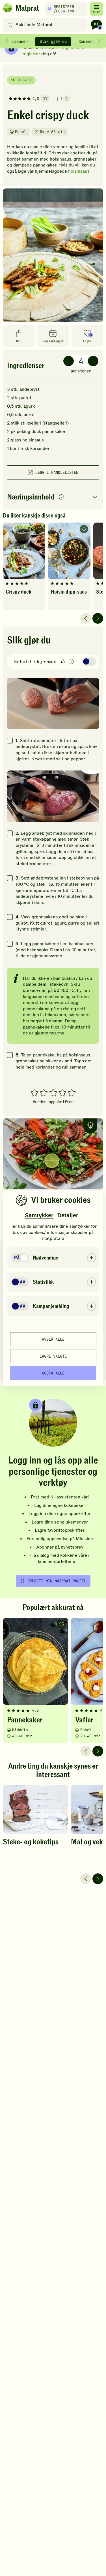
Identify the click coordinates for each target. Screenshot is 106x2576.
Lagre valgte (53, 1356)
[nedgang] (69, 361)
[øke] (93, 361)
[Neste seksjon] (99, 41)
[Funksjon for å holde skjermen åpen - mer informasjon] (71, 662)
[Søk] (10, 25)
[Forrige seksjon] (7, 41)
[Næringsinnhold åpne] (53, 497)
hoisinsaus (79, 171)
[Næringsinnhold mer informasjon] (61, 497)
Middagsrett (21, 80)
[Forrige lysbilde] (86, 618)
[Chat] (96, 25)
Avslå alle (53, 1339)
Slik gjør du (53, 41)
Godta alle (53, 1373)
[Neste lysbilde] (98, 618)
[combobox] (46, 25)
